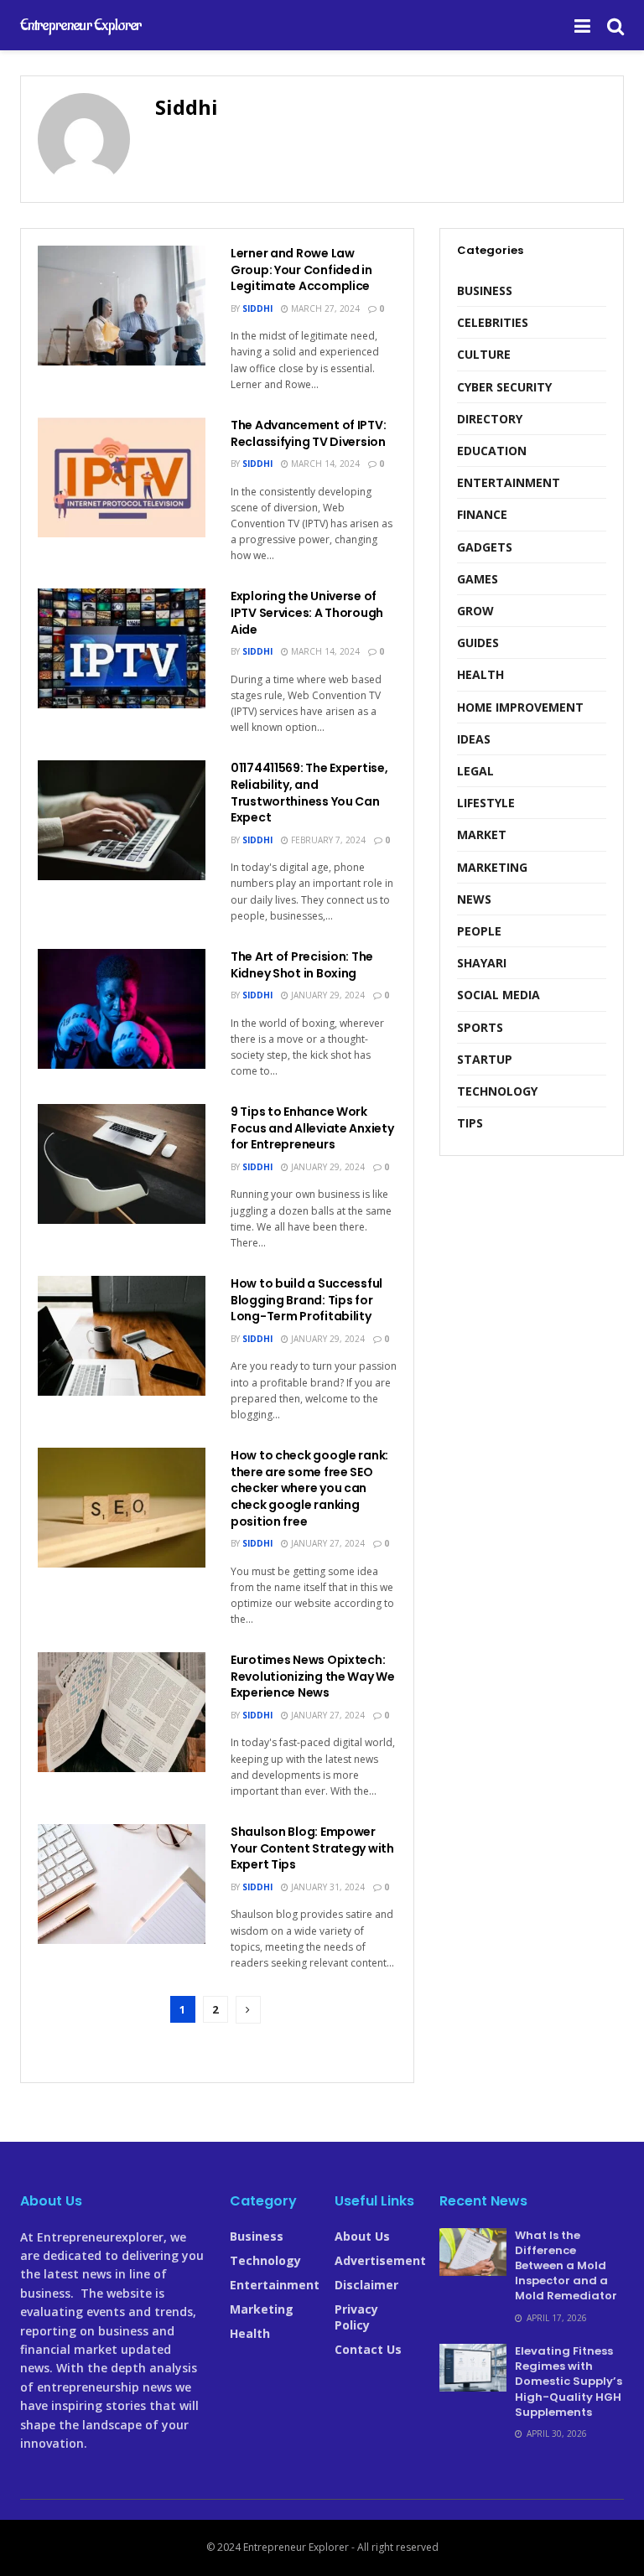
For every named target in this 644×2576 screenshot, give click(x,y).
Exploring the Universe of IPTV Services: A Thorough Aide (307, 612)
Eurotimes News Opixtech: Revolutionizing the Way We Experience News (313, 1676)
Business (485, 290)
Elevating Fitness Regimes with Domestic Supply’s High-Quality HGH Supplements (569, 2382)
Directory (490, 419)
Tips (470, 1123)
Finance (482, 514)
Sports (480, 1027)
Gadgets (485, 547)
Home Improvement (520, 707)
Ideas (474, 739)
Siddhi (257, 308)
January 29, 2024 (327, 995)
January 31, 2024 (327, 1887)
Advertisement (380, 2260)
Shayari (482, 963)
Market (482, 834)
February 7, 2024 (327, 840)
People (479, 931)
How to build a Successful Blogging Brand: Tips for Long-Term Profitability (306, 1300)
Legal (475, 771)
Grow (475, 611)
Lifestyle (486, 803)
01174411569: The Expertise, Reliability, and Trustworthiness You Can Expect (309, 793)
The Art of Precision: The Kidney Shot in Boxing (302, 965)
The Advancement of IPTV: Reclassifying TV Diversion (308, 433)
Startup (485, 1059)
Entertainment (509, 482)
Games (478, 579)
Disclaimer (366, 2285)
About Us (362, 2236)
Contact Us (368, 2349)
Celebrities (493, 322)
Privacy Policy (356, 2317)
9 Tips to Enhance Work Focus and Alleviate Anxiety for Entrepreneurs (312, 1128)
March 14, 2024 (324, 464)
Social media (499, 995)
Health (480, 674)
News (474, 899)
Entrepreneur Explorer (81, 25)
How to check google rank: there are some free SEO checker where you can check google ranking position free (309, 1488)
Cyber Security (504, 387)
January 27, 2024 (327, 1543)
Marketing (492, 867)
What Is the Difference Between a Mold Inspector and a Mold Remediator (566, 2266)
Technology (497, 1091)
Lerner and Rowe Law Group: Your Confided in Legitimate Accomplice (301, 270)
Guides (478, 643)
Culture (484, 354)
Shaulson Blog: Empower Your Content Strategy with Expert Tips (312, 1848)
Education (492, 451)
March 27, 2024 (324, 308)
